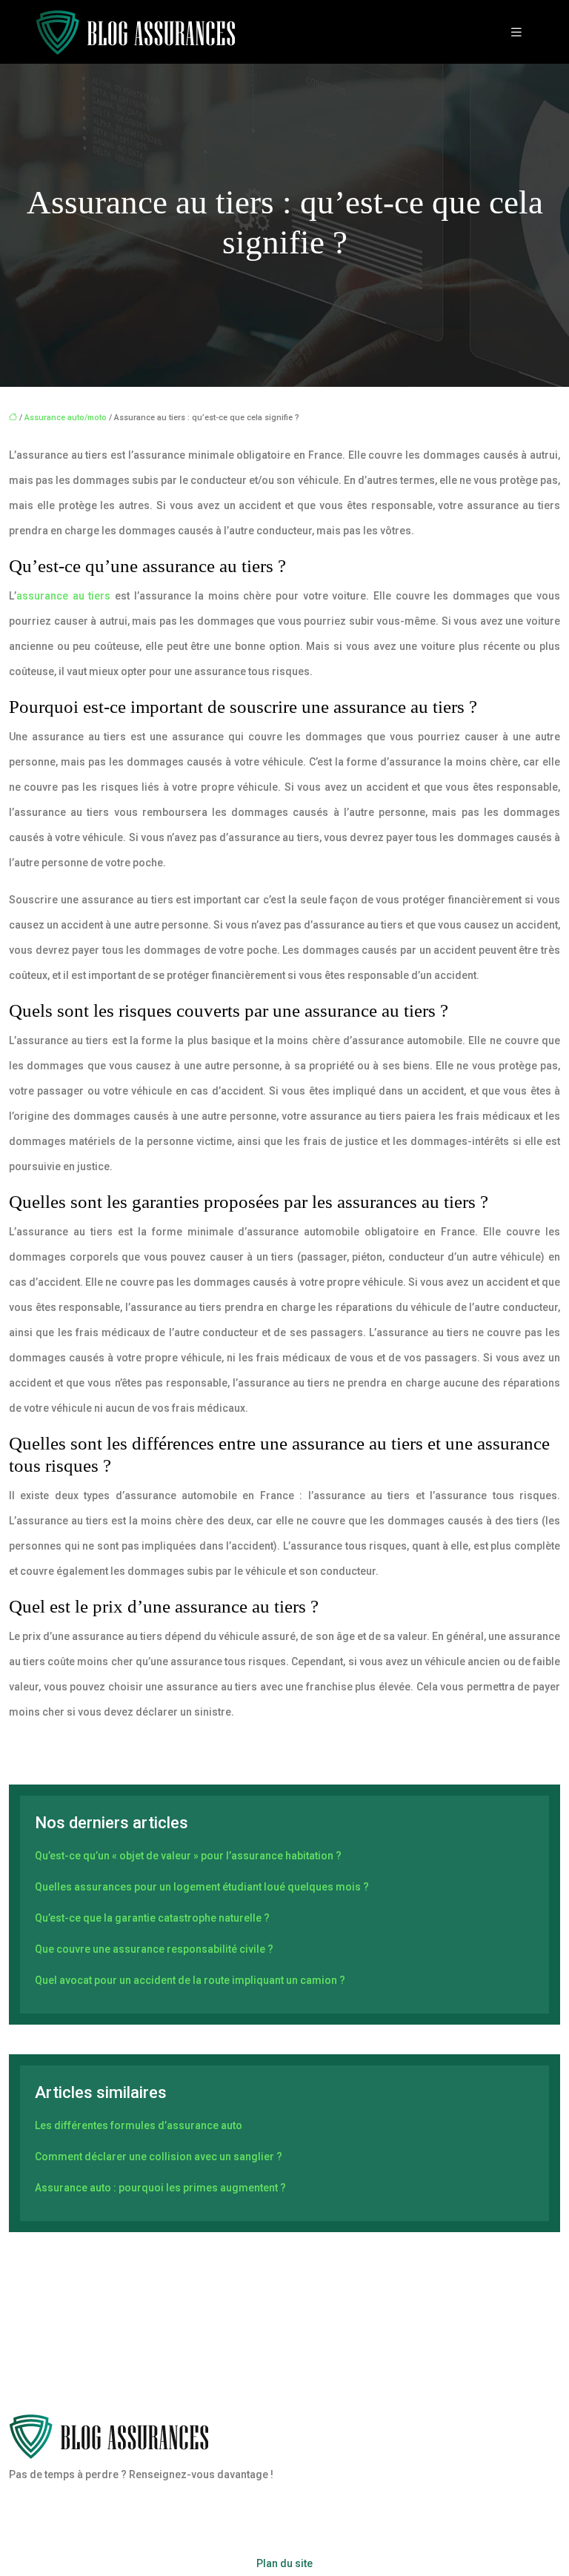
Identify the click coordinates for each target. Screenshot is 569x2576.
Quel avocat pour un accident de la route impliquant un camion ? (190, 1980)
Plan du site (284, 2563)
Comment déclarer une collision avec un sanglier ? (159, 2157)
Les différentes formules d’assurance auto (139, 2125)
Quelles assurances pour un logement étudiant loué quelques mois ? (202, 1887)
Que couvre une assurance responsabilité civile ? (154, 1949)
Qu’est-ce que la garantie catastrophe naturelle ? (152, 1918)
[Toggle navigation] (516, 32)
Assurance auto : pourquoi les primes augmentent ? (160, 2188)
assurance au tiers (63, 596)
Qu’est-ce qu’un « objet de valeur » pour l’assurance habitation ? (188, 1856)
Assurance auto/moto (66, 418)
